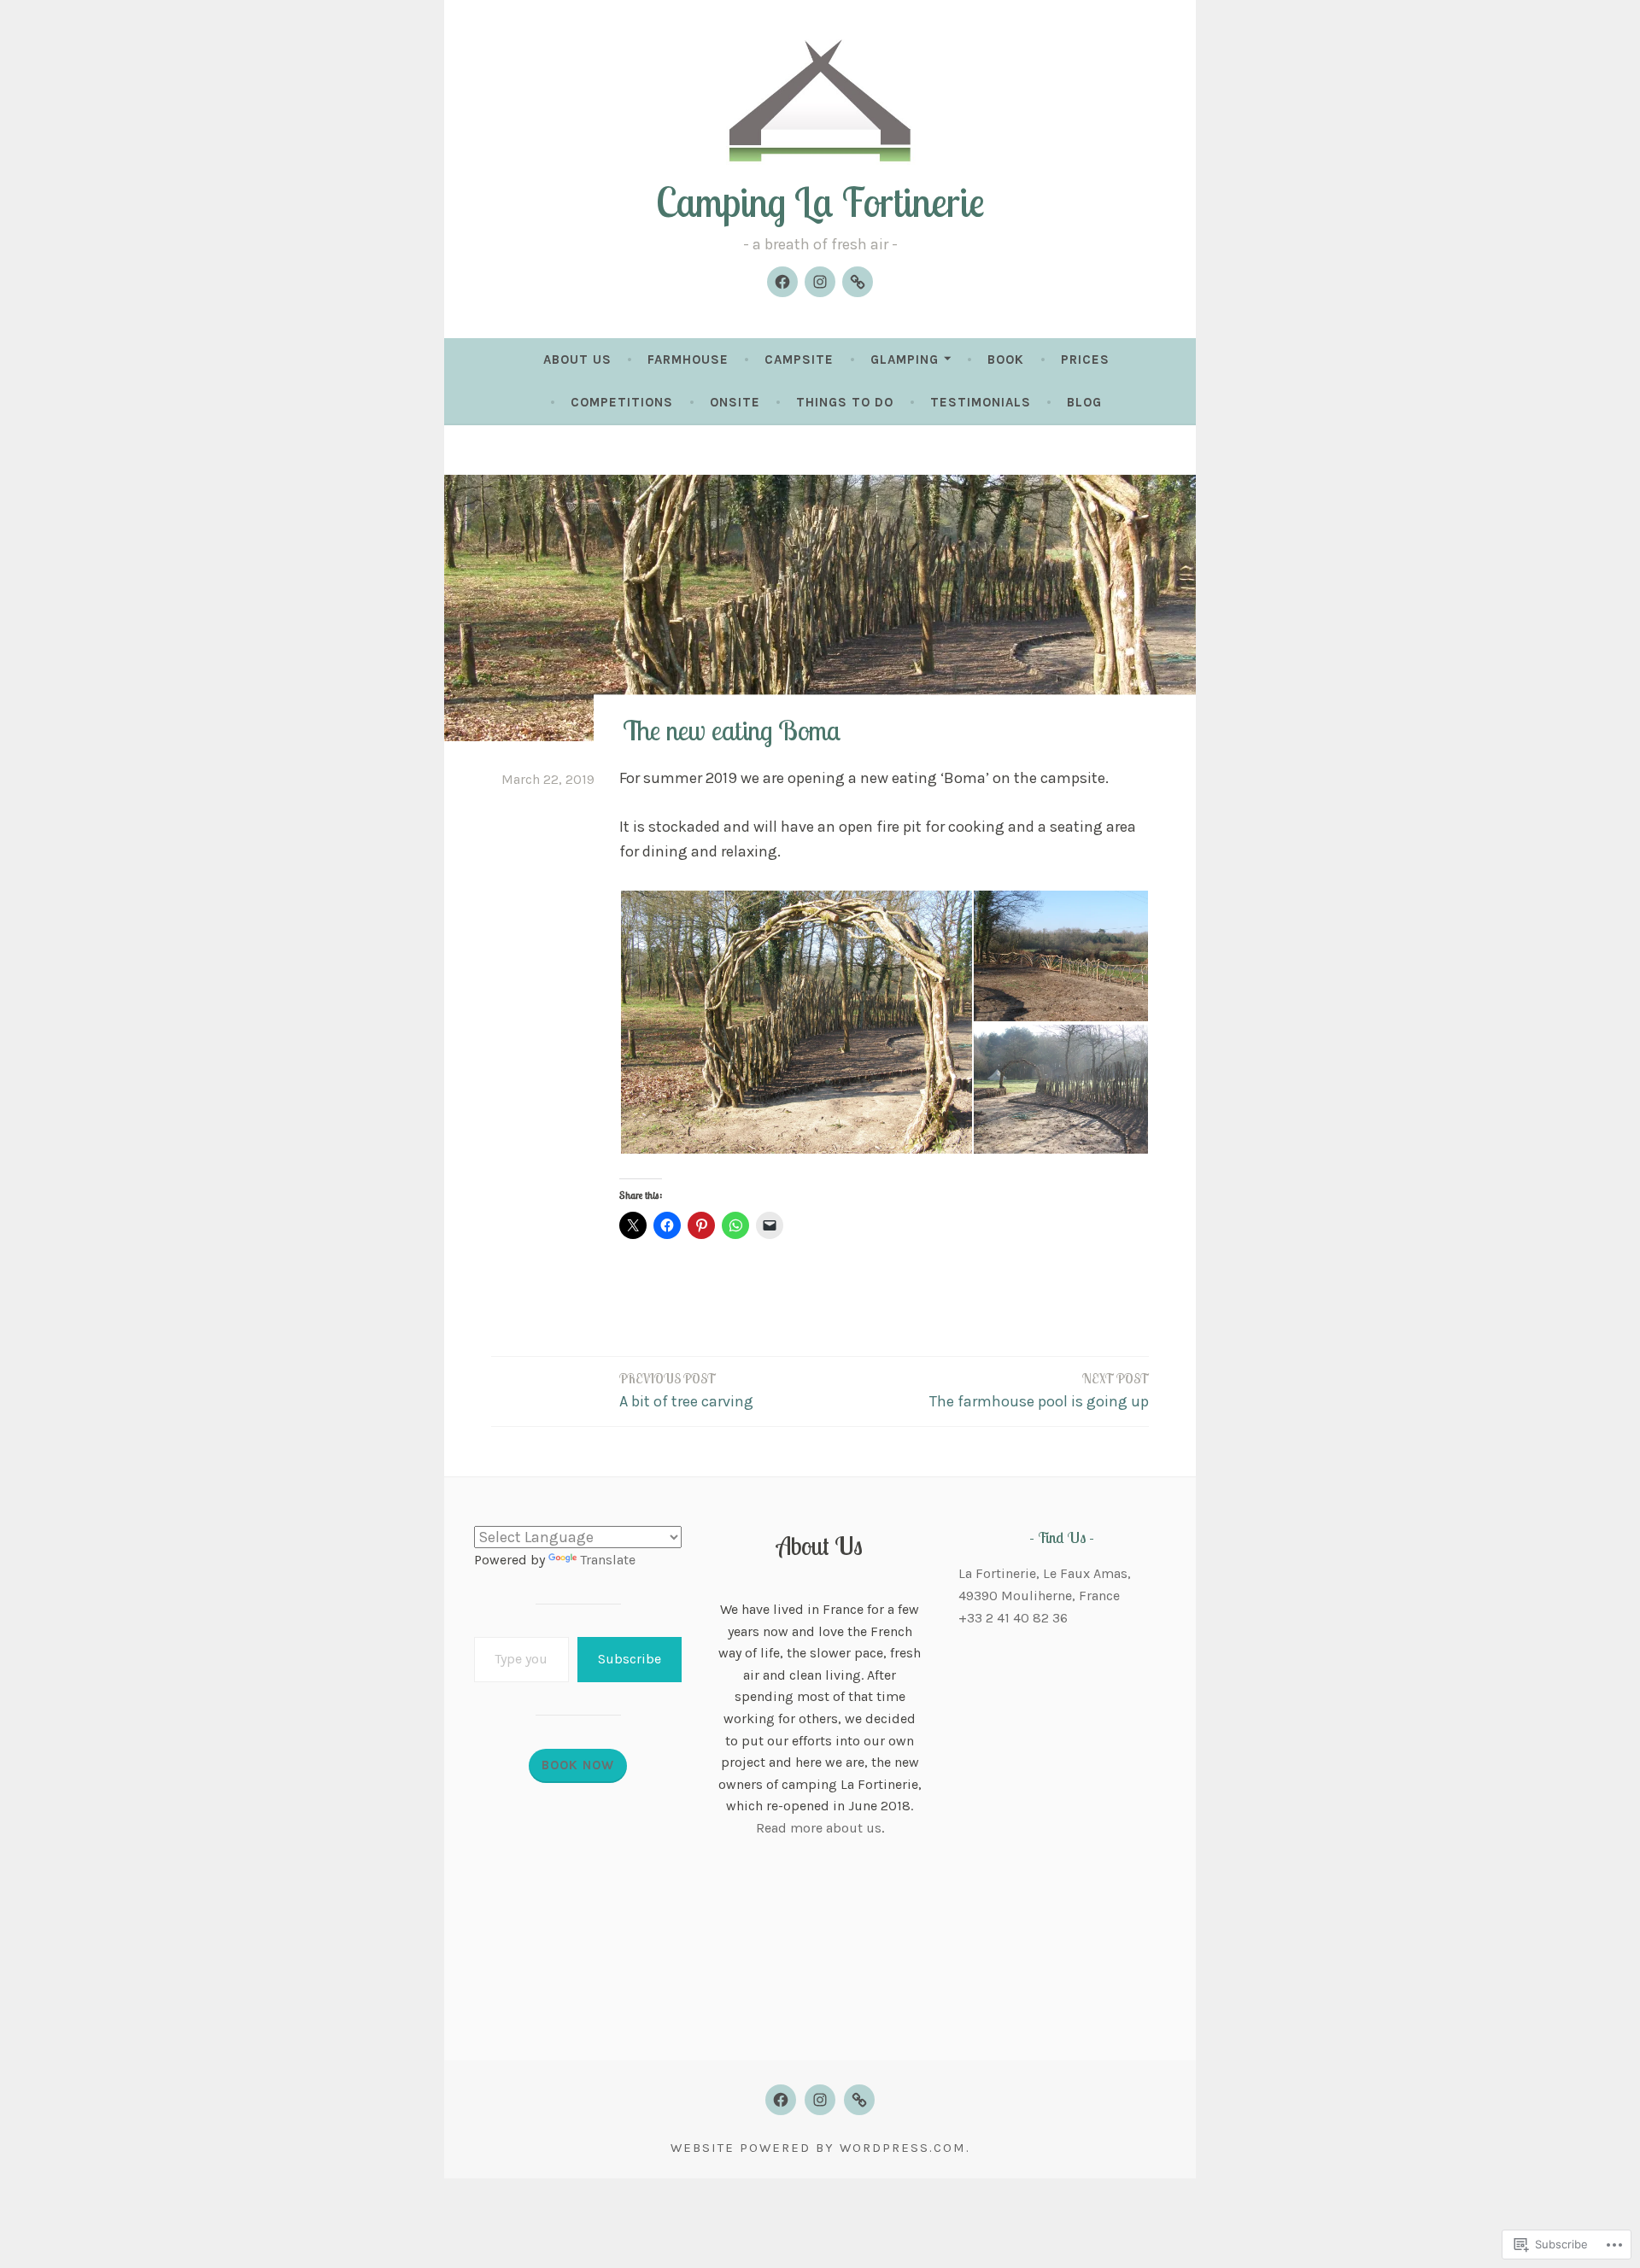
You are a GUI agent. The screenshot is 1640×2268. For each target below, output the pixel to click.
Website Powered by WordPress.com (818, 2148)
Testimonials (981, 402)
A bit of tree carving (686, 1391)
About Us (577, 359)
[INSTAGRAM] (820, 2100)
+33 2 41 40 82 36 (1013, 1618)
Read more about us (819, 1828)
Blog (1084, 402)
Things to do (845, 402)
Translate (608, 1560)
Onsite (735, 402)
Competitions (622, 402)
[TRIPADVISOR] (859, 2100)
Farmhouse (688, 359)
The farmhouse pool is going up (1039, 1391)
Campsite (799, 359)
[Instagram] (820, 282)
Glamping (905, 359)
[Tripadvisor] (858, 282)
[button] (796, 1022)
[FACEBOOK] (781, 2100)
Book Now (578, 1765)
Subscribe (630, 1659)
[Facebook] (782, 282)
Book (1006, 359)
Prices (1085, 359)
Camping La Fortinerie (820, 202)
